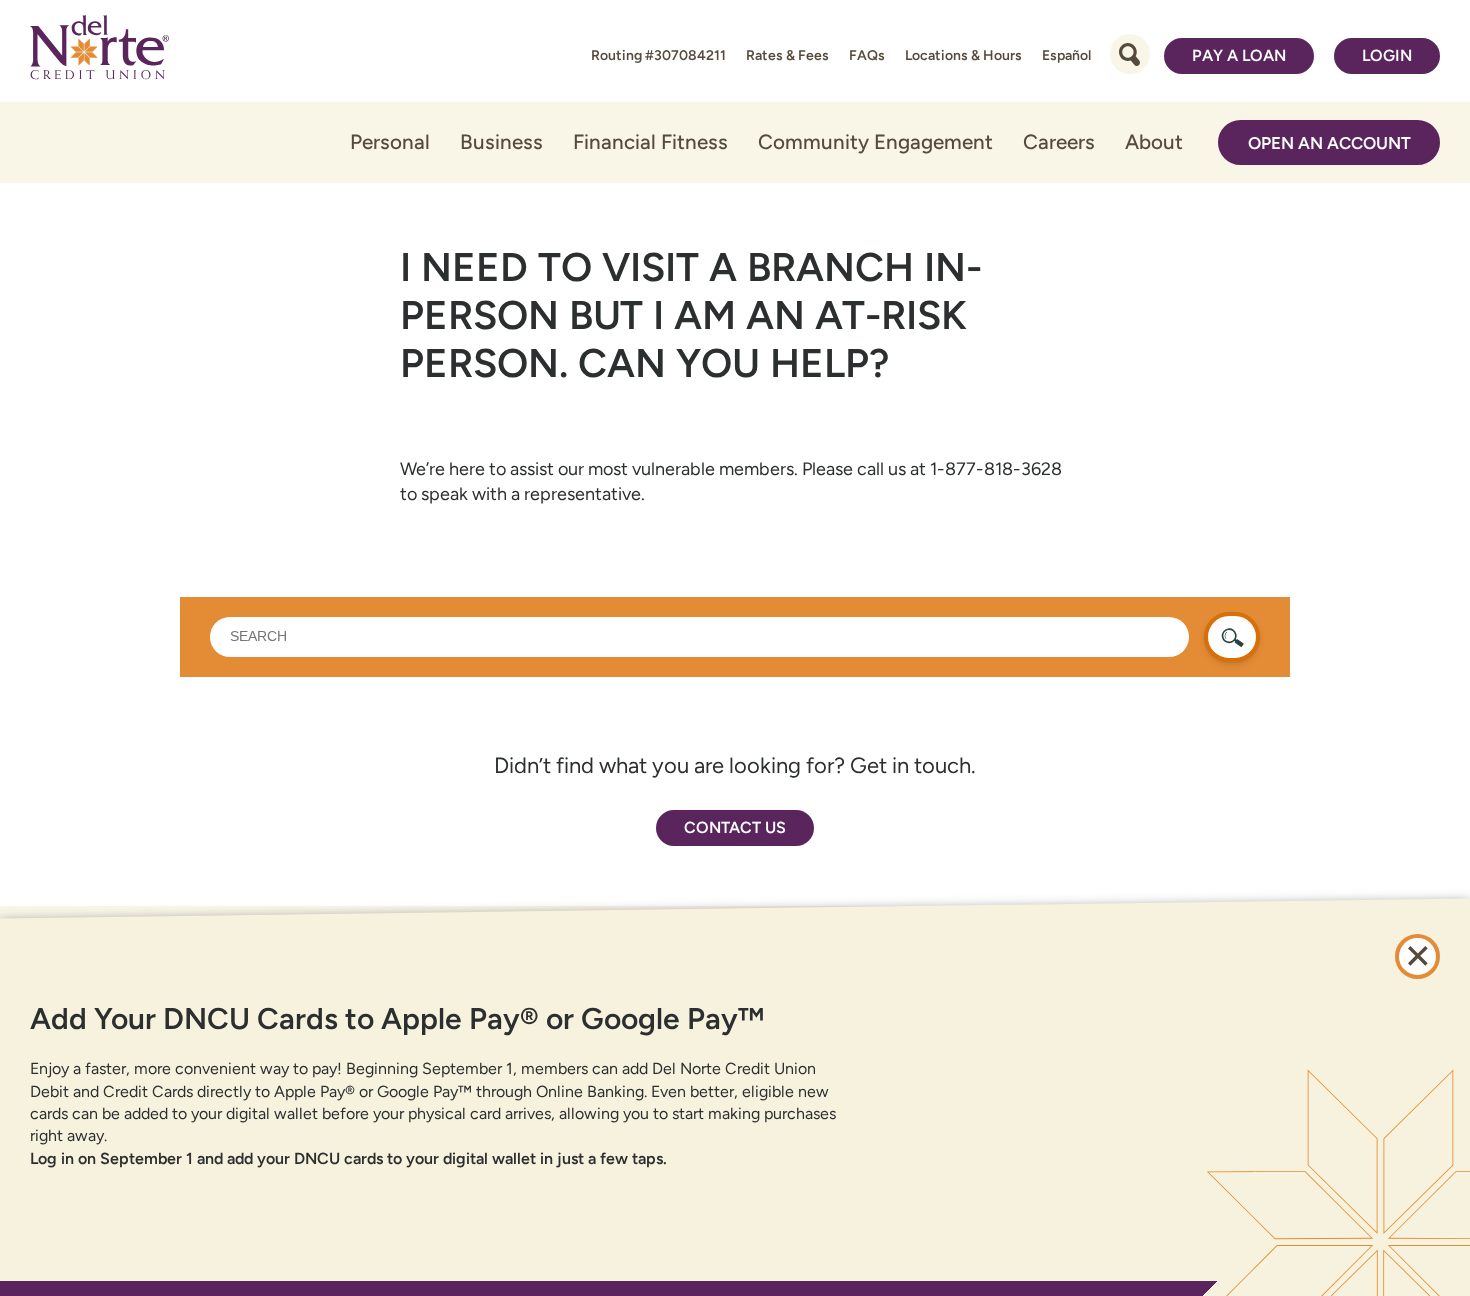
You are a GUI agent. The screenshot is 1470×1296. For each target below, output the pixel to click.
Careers (1059, 141)
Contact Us (735, 827)
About (1154, 141)
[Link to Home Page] (99, 51)
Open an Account (1329, 143)
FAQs (867, 55)
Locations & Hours (963, 55)
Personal (390, 141)
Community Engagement (875, 141)
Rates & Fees (787, 55)
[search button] (1232, 637)
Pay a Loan (1239, 55)
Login (1387, 55)
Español (1066, 55)
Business (501, 141)
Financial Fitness (650, 141)
